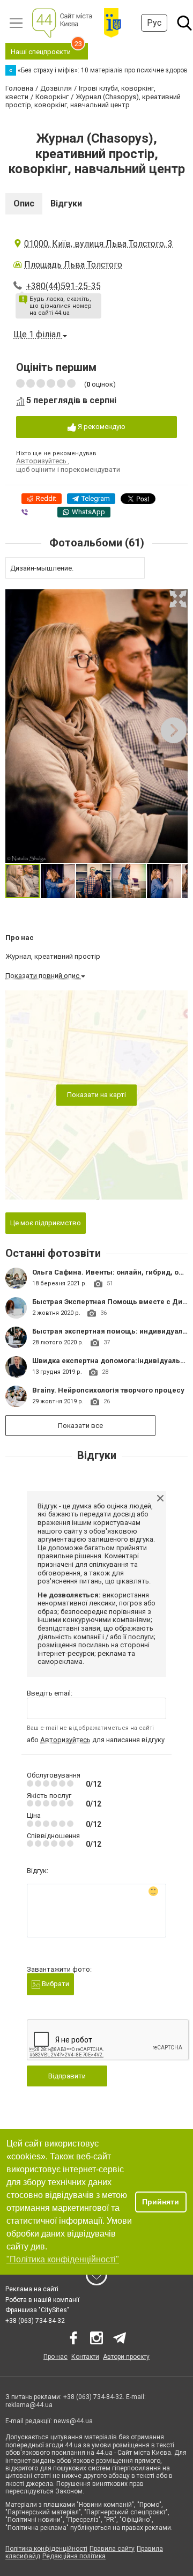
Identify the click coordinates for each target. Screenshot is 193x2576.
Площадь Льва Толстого (73, 265)
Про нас (55, 2357)
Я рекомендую (101, 427)
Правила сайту (112, 2549)
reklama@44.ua (29, 2405)
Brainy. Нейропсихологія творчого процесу (108, 1390)
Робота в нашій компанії (42, 2300)
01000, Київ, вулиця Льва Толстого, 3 (98, 244)
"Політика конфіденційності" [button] (63, 2259)
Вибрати (55, 1984)
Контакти (85, 2357)
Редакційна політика (74, 2556)
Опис (24, 203)
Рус (154, 23)
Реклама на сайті (32, 2289)
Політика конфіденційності (46, 2549)
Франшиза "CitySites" (37, 2310)
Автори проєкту (126, 2357)
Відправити (67, 2076)
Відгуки (66, 203)
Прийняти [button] (161, 2202)
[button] (178, 599)
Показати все (80, 1426)
